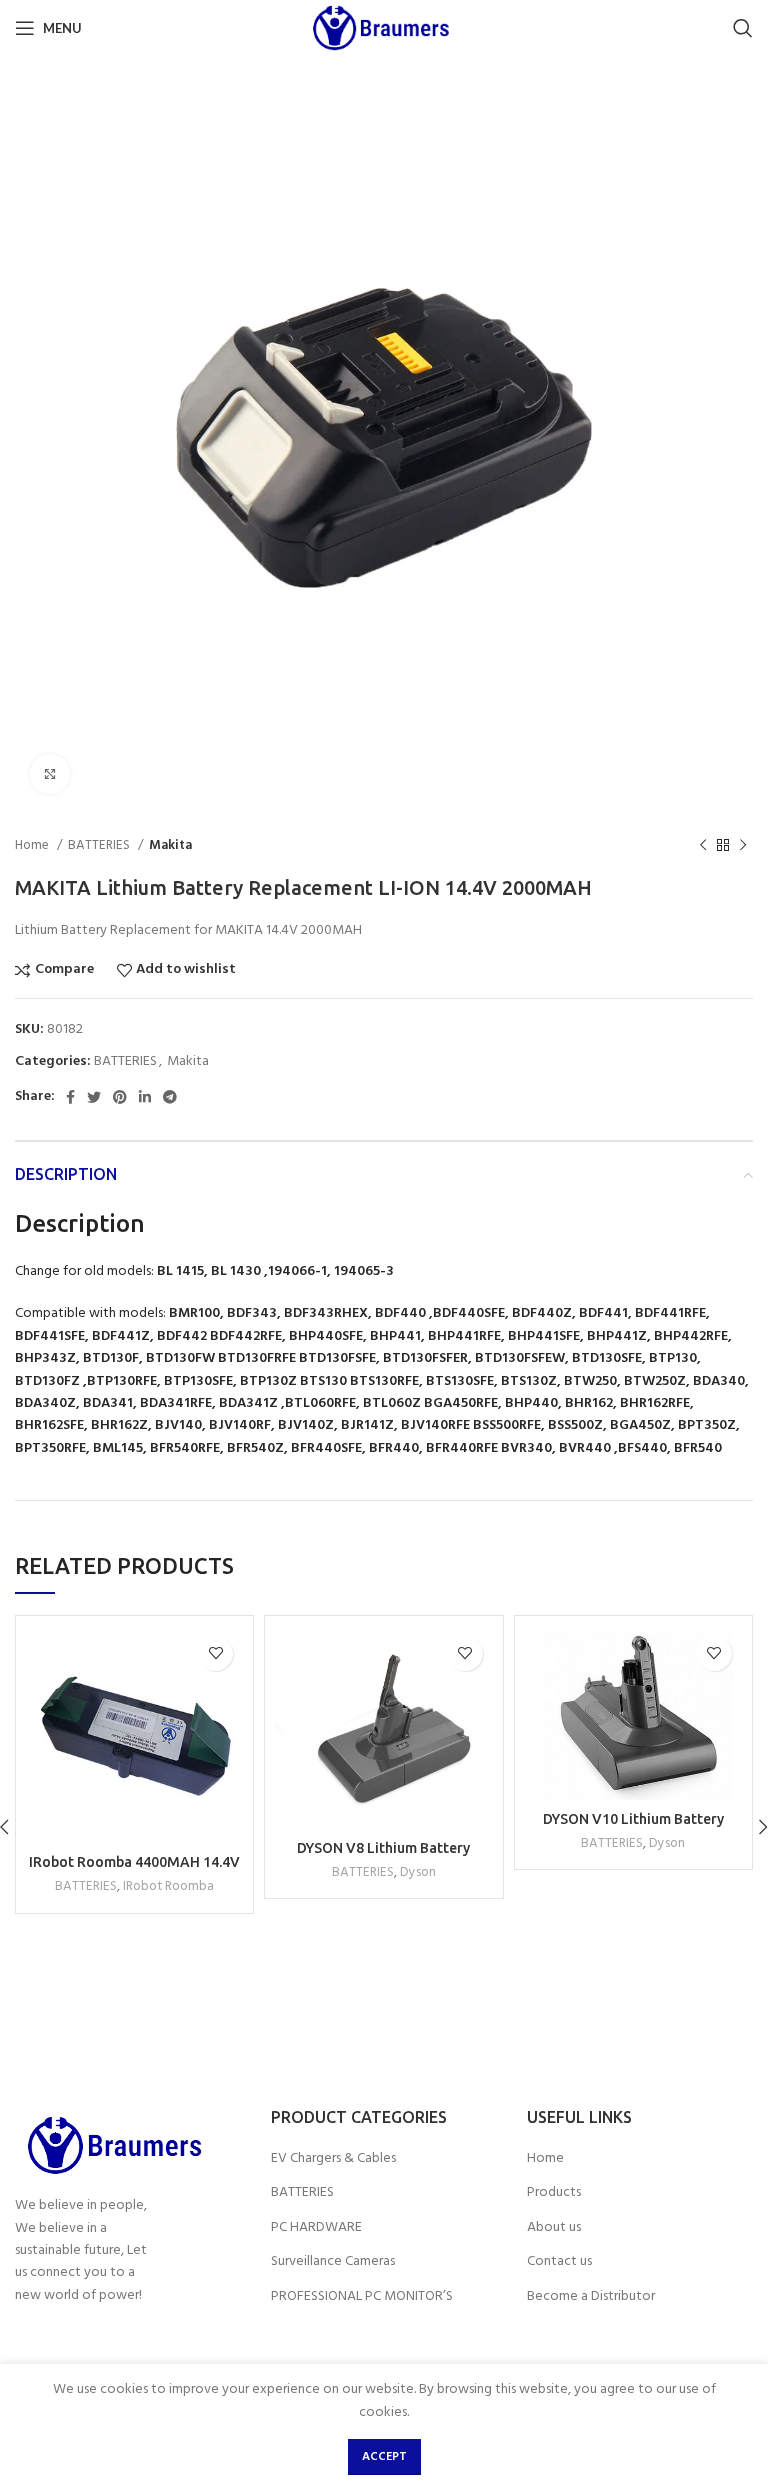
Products (554, 2193)
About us (554, 2228)
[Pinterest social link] (120, 1097)
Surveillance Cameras (333, 2262)
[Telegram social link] (170, 1097)
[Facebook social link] (70, 1097)
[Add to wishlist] (215, 1653)
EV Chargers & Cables (333, 2159)
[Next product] (743, 846)
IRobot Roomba (168, 1886)
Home (33, 845)
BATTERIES (100, 845)
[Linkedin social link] (145, 1097)
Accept (384, 2457)
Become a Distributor (591, 2297)
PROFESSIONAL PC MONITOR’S (362, 2297)
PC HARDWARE (316, 2228)
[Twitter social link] (94, 1097)
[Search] (743, 28)
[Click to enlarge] (50, 774)
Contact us (559, 2262)
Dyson (418, 1872)
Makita (170, 845)
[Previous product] (703, 846)
